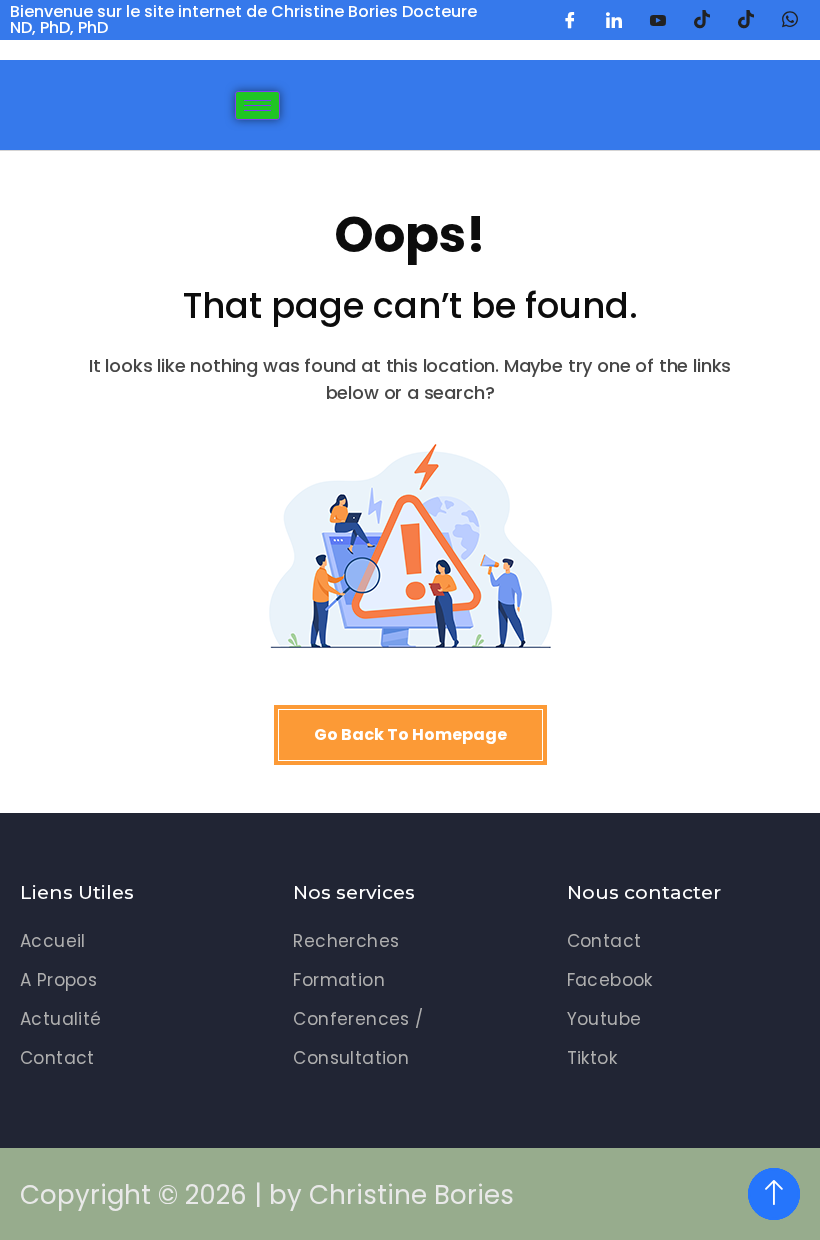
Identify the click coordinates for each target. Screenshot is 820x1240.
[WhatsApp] (790, 20)
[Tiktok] (746, 20)
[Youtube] (658, 20)
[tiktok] (702, 20)
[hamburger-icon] (257, 105)
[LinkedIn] (614, 20)
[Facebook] (570, 20)
